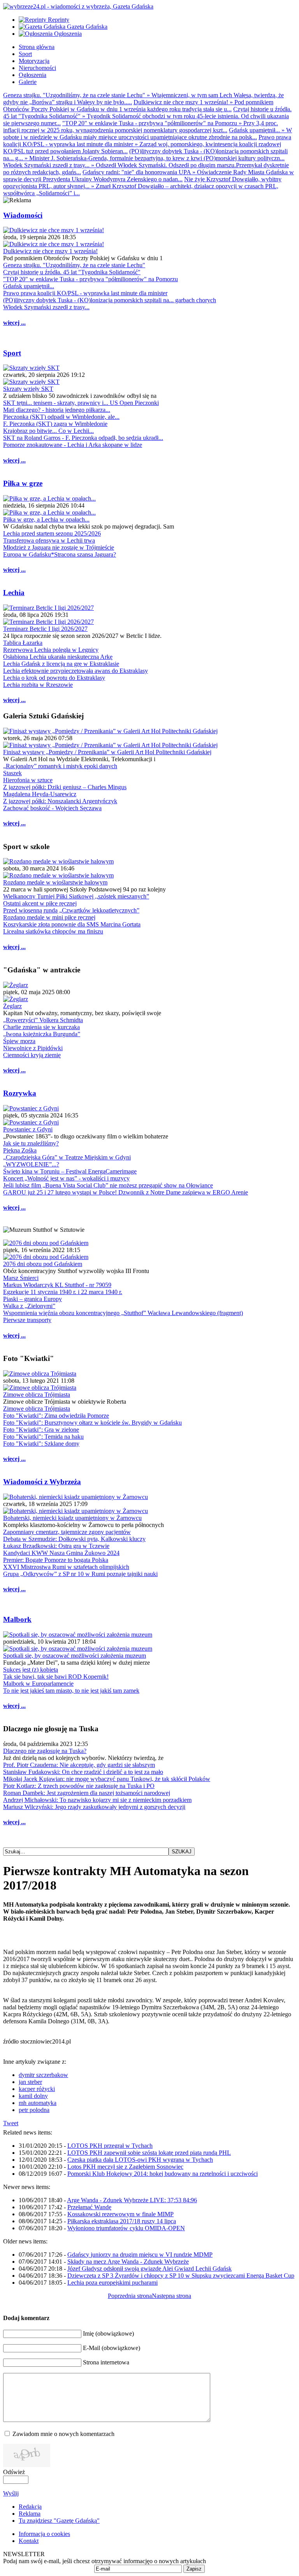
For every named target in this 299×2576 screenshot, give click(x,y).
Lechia (14, 593)
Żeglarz (12, 1006)
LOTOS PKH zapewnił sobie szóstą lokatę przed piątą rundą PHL (149, 2153)
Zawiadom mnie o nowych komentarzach (63, 2434)
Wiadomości (23, 215)
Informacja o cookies (44, 2534)
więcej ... (14, 323)
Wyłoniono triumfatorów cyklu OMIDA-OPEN (126, 2228)
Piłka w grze (23, 483)
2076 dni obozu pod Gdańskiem (43, 1264)
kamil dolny (33, 2096)
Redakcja (30, 2507)
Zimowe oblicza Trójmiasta (37, 1395)
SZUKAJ (182, 1852)
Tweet (11, 2123)
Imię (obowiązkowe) (108, 2333)
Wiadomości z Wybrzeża (42, 1482)
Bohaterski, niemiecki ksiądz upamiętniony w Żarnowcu (72, 1518)
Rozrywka (20, 1093)
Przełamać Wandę (89, 2207)
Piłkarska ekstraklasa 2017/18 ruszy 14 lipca (122, 2221)
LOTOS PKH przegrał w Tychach (110, 2146)
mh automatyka (38, 2103)
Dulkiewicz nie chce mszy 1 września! (50, 251)
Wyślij (11, 2493)
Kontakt (29, 2541)
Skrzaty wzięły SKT (28, 389)
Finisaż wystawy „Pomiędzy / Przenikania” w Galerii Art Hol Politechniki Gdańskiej (107, 752)
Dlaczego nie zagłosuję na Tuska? (45, 1751)
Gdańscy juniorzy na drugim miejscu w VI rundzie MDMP (140, 2255)
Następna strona (171, 2296)
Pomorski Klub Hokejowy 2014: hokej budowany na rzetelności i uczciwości (163, 2174)
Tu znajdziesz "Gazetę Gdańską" (59, 2521)
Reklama (30, 2514)
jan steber (30, 2082)
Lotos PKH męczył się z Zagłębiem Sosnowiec (125, 2167)
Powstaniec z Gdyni (28, 1129)
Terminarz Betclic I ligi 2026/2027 (45, 629)
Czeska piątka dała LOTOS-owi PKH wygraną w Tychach (140, 2160)
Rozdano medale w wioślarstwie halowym (55, 882)
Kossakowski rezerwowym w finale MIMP (120, 2214)
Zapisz (194, 2569)
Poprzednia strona (130, 2296)
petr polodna (34, 2110)
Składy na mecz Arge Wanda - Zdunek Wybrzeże (128, 2262)
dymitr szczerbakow (43, 2075)
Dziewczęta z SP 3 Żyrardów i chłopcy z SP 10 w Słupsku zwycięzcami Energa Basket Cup (181, 2276)
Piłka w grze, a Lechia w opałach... (46, 519)
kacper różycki (37, 2089)
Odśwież (14, 2472)
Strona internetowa (106, 2362)
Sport (12, 353)
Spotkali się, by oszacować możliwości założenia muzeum (75, 1656)
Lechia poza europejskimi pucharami (113, 2283)
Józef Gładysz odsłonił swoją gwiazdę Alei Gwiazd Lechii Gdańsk (149, 2269)
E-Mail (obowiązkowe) (112, 2348)
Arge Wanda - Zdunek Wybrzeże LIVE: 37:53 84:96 (132, 2200)
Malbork (17, 1619)
